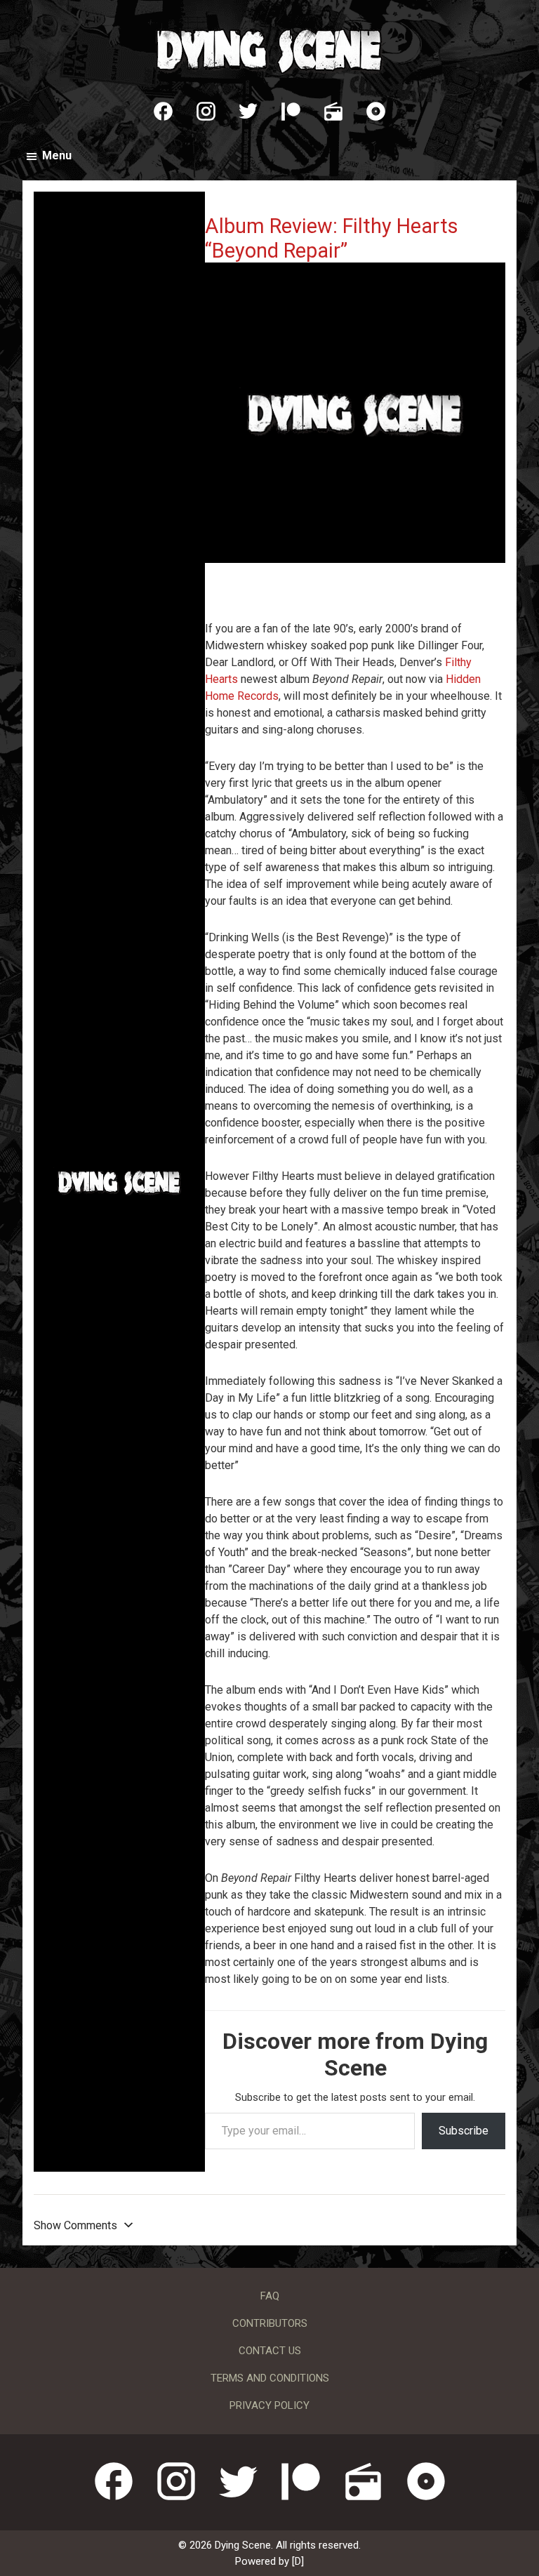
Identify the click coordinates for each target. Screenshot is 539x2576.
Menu (57, 155)
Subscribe (464, 2131)
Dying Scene (269, 49)
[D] (298, 2561)
